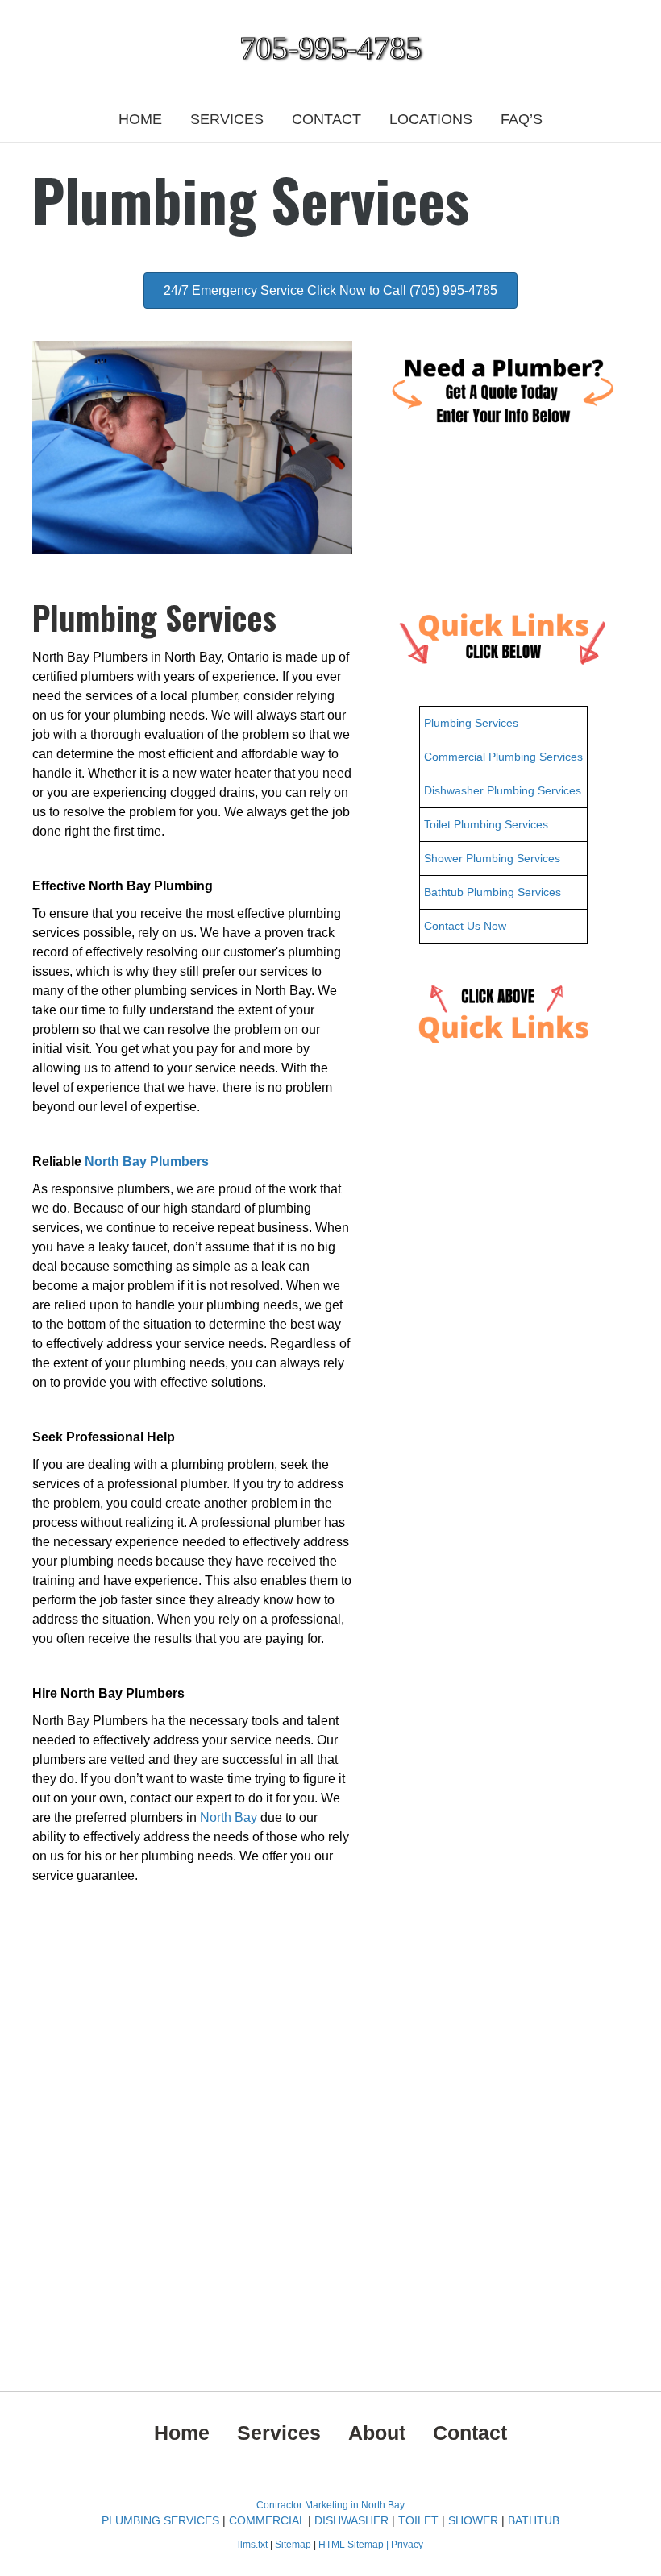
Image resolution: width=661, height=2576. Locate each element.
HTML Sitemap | (355, 2545)
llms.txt (253, 2545)
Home (140, 119)
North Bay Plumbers (147, 1161)
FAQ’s (522, 119)
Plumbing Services (471, 723)
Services (227, 119)
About (377, 2433)
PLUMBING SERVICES (160, 2520)
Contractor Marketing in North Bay (330, 2505)
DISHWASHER (351, 2520)
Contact (326, 119)
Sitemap (294, 2545)
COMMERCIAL (267, 2520)
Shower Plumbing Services (492, 858)
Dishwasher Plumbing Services (503, 790)
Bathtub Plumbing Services (493, 892)
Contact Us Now (465, 926)
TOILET (418, 2520)
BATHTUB (534, 2520)
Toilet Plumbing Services (486, 824)
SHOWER (473, 2520)
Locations (431, 119)
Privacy (407, 2545)
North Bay (229, 1817)
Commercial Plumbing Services (503, 757)
